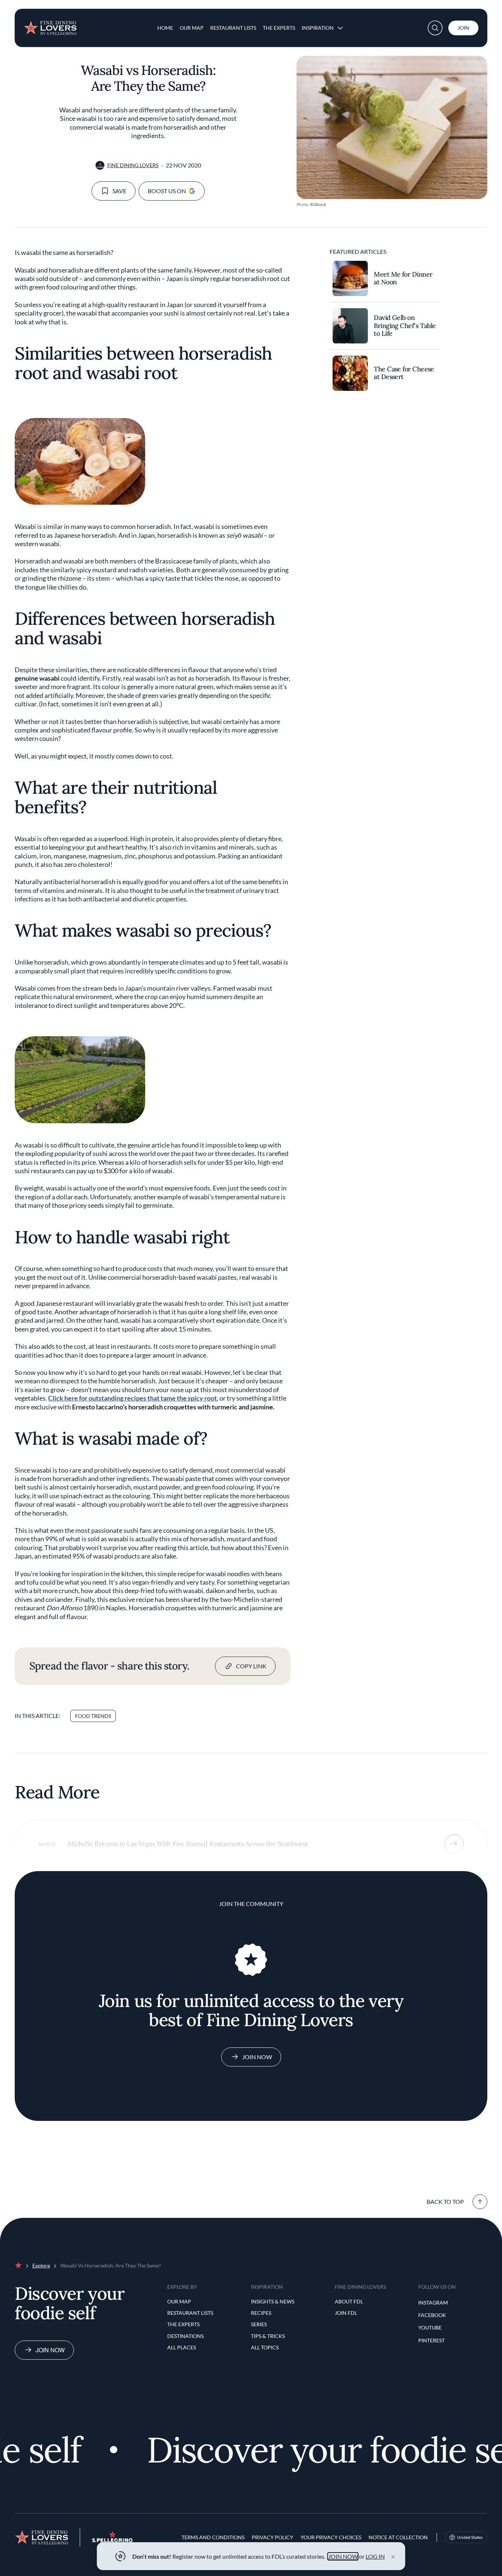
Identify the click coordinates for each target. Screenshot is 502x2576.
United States (470, 2537)
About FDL (349, 2301)
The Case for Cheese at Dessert (404, 373)
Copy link (251, 1666)
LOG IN (375, 2556)
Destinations (185, 2336)
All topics (265, 2347)
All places (182, 2347)
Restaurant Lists (233, 28)
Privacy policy (272, 2537)
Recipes (261, 2313)
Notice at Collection (398, 2537)
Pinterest (431, 2340)
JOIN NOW (343, 2556)
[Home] (50, 25)
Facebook (432, 2315)
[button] (435, 28)
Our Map (192, 28)
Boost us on (167, 191)
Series (259, 2324)
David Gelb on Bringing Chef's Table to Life (405, 326)
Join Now (257, 2057)
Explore (41, 2265)
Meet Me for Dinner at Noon (403, 278)
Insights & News (273, 2301)
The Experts (279, 28)
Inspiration (318, 28)
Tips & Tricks (268, 2336)
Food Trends (93, 1716)
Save (119, 191)
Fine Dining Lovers (133, 165)
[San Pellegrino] (112, 2540)
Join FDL (346, 2313)
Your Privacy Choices (331, 2537)
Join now (50, 2350)
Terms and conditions (213, 2537)
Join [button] (463, 28)
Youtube (430, 2328)
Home (165, 28)
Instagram (433, 2303)
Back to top (445, 2202)
